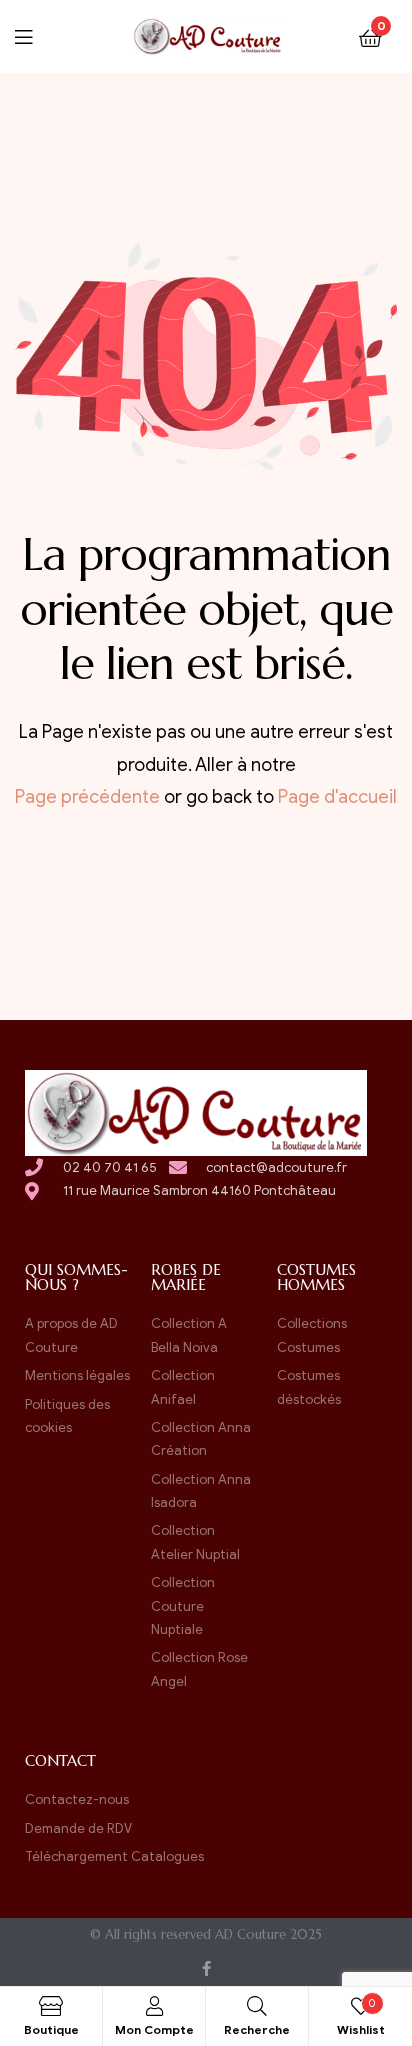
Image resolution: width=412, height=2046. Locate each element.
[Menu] (36, 36)
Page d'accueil (337, 797)
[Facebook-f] (206, 1968)
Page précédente (87, 797)
